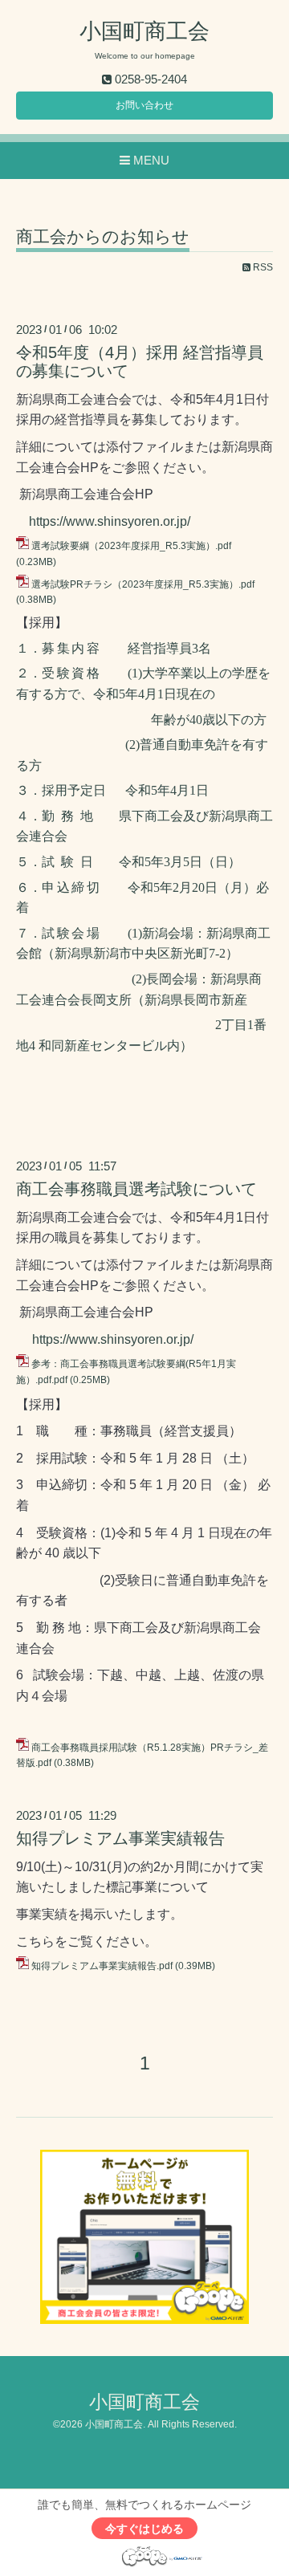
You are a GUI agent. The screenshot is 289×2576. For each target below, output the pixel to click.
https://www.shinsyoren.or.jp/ (110, 521)
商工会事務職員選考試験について (136, 1189)
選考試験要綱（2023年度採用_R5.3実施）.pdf (131, 546)
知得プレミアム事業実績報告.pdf (102, 1966)
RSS (262, 267)
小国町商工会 (144, 31)
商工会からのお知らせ (103, 237)
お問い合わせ (144, 105)
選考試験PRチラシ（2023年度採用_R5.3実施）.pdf (143, 584)
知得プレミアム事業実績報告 (120, 1838)
